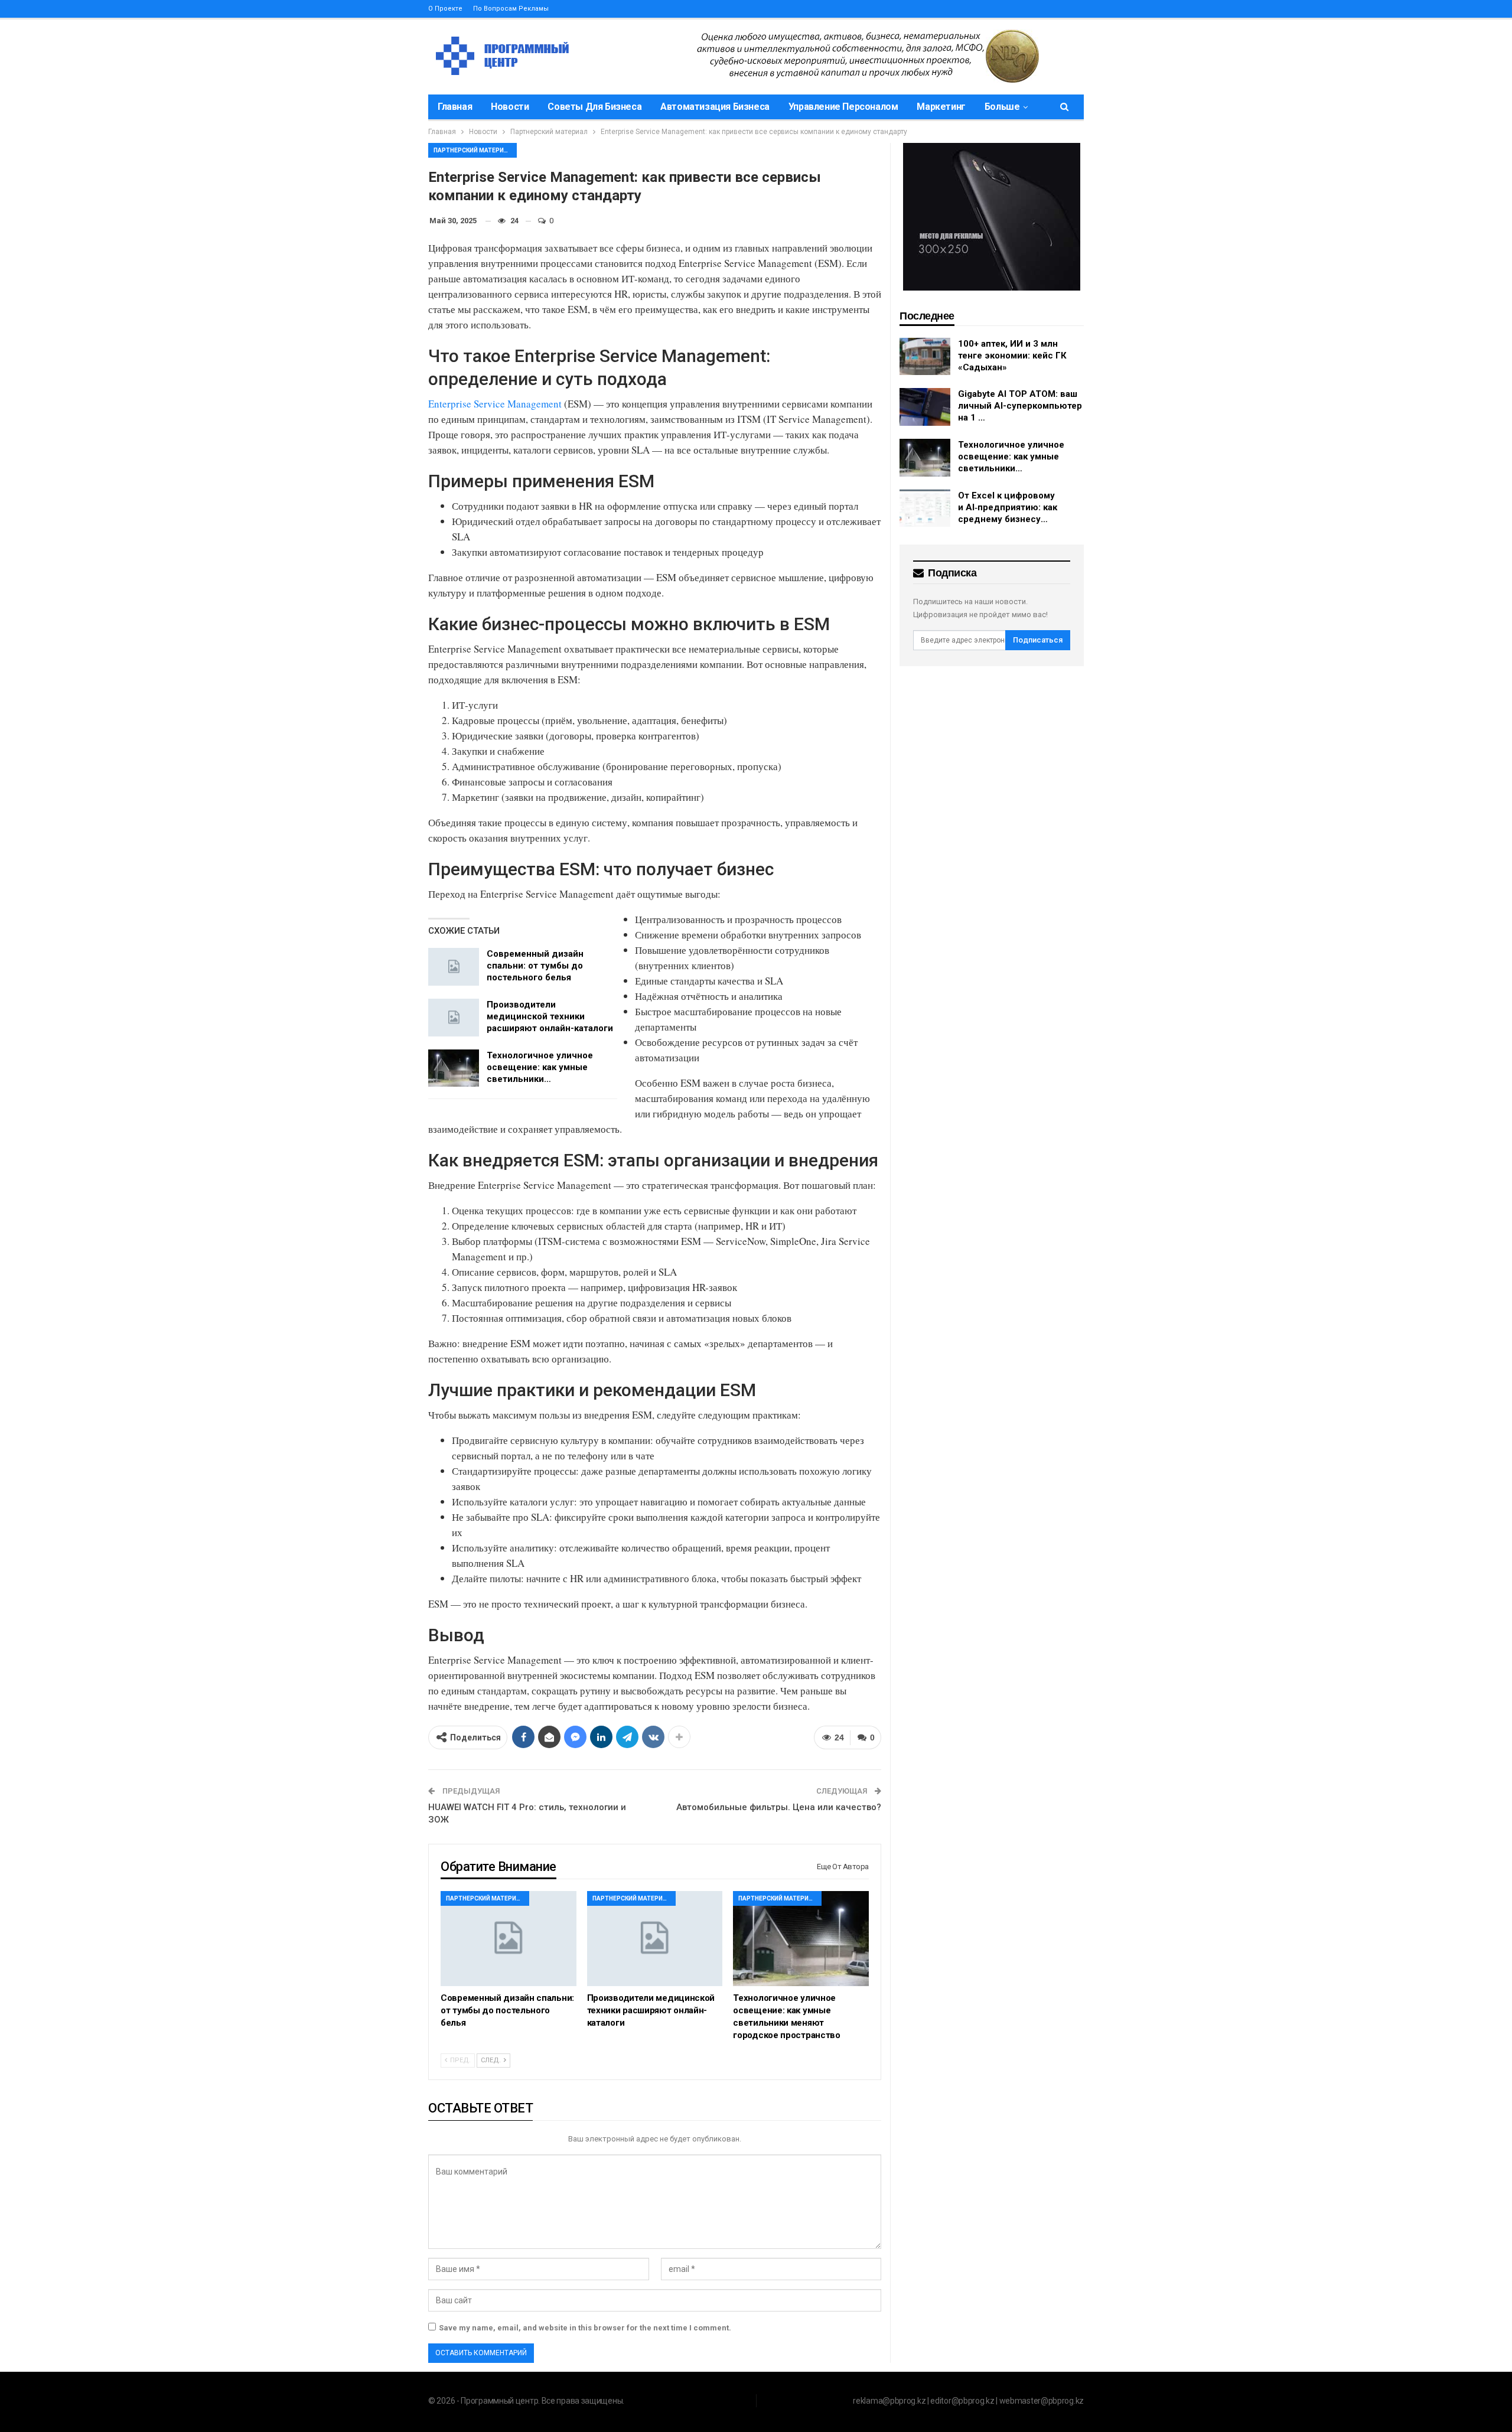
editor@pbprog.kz (962, 2401)
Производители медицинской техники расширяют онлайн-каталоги (550, 1016)
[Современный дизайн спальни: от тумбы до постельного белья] (454, 967)
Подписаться (1038, 640)
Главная (455, 107)
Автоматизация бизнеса (715, 107)
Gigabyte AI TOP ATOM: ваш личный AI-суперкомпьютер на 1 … (1020, 406)
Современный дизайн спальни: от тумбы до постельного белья (535, 966)
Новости (510, 107)
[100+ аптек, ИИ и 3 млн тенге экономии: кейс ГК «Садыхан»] (925, 357)
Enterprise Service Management (495, 404)
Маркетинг (941, 107)
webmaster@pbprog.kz (1042, 2401)
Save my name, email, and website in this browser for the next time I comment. (585, 2328)
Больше (1002, 107)
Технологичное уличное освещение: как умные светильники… (540, 1067)
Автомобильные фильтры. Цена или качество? (779, 1807)
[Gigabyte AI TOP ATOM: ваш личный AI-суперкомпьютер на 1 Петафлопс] (925, 407)
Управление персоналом (843, 107)
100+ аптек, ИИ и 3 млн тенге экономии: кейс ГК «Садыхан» (1012, 356)
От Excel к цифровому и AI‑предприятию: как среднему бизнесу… (1008, 507)
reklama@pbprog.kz (889, 2401)
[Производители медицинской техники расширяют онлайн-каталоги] (454, 1018)
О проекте (445, 9)
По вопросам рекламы (511, 9)
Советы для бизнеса (594, 107)
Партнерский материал (473, 150)
